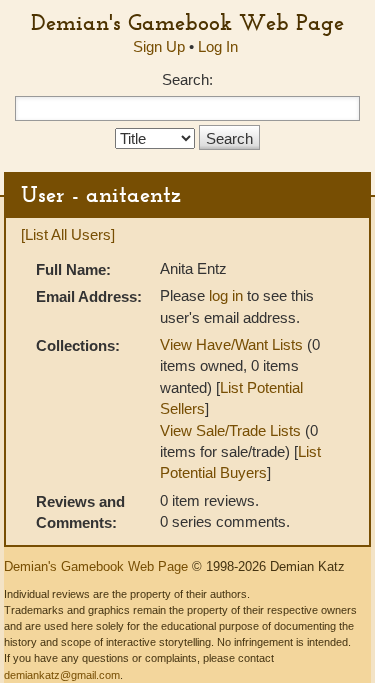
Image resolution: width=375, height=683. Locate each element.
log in (226, 295)
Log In (218, 46)
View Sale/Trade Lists (230, 430)
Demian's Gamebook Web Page (187, 22)
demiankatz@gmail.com (62, 675)
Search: (187, 79)
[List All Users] (68, 234)
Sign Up (159, 46)
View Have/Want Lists (231, 344)
